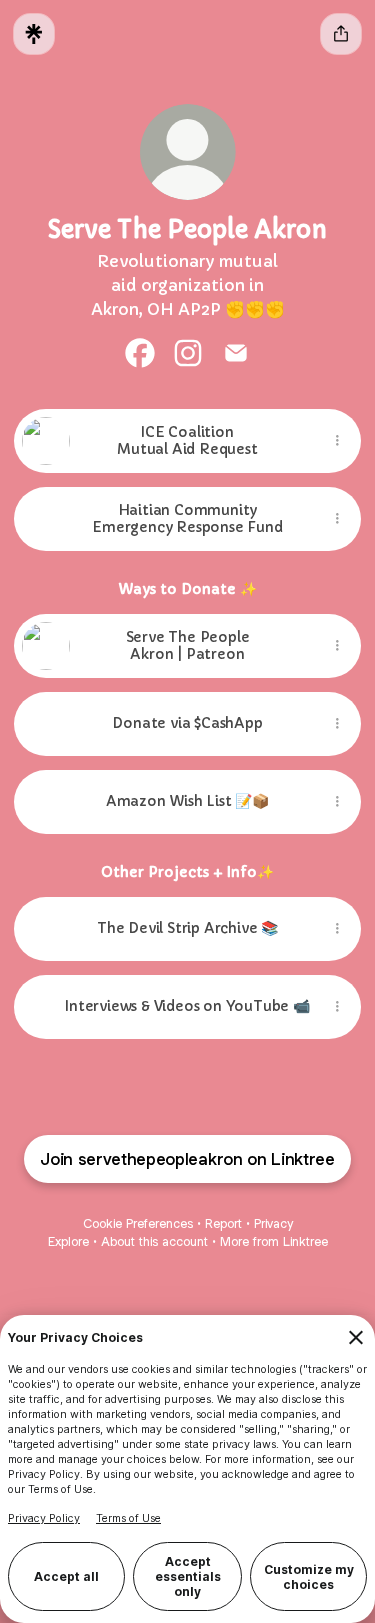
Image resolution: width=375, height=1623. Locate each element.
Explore (68, 1241)
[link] (140, 353)
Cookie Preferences (138, 1223)
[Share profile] (341, 34)
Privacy (273, 1223)
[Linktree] (34, 34)
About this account (154, 1241)
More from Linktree (274, 1241)
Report (223, 1223)
